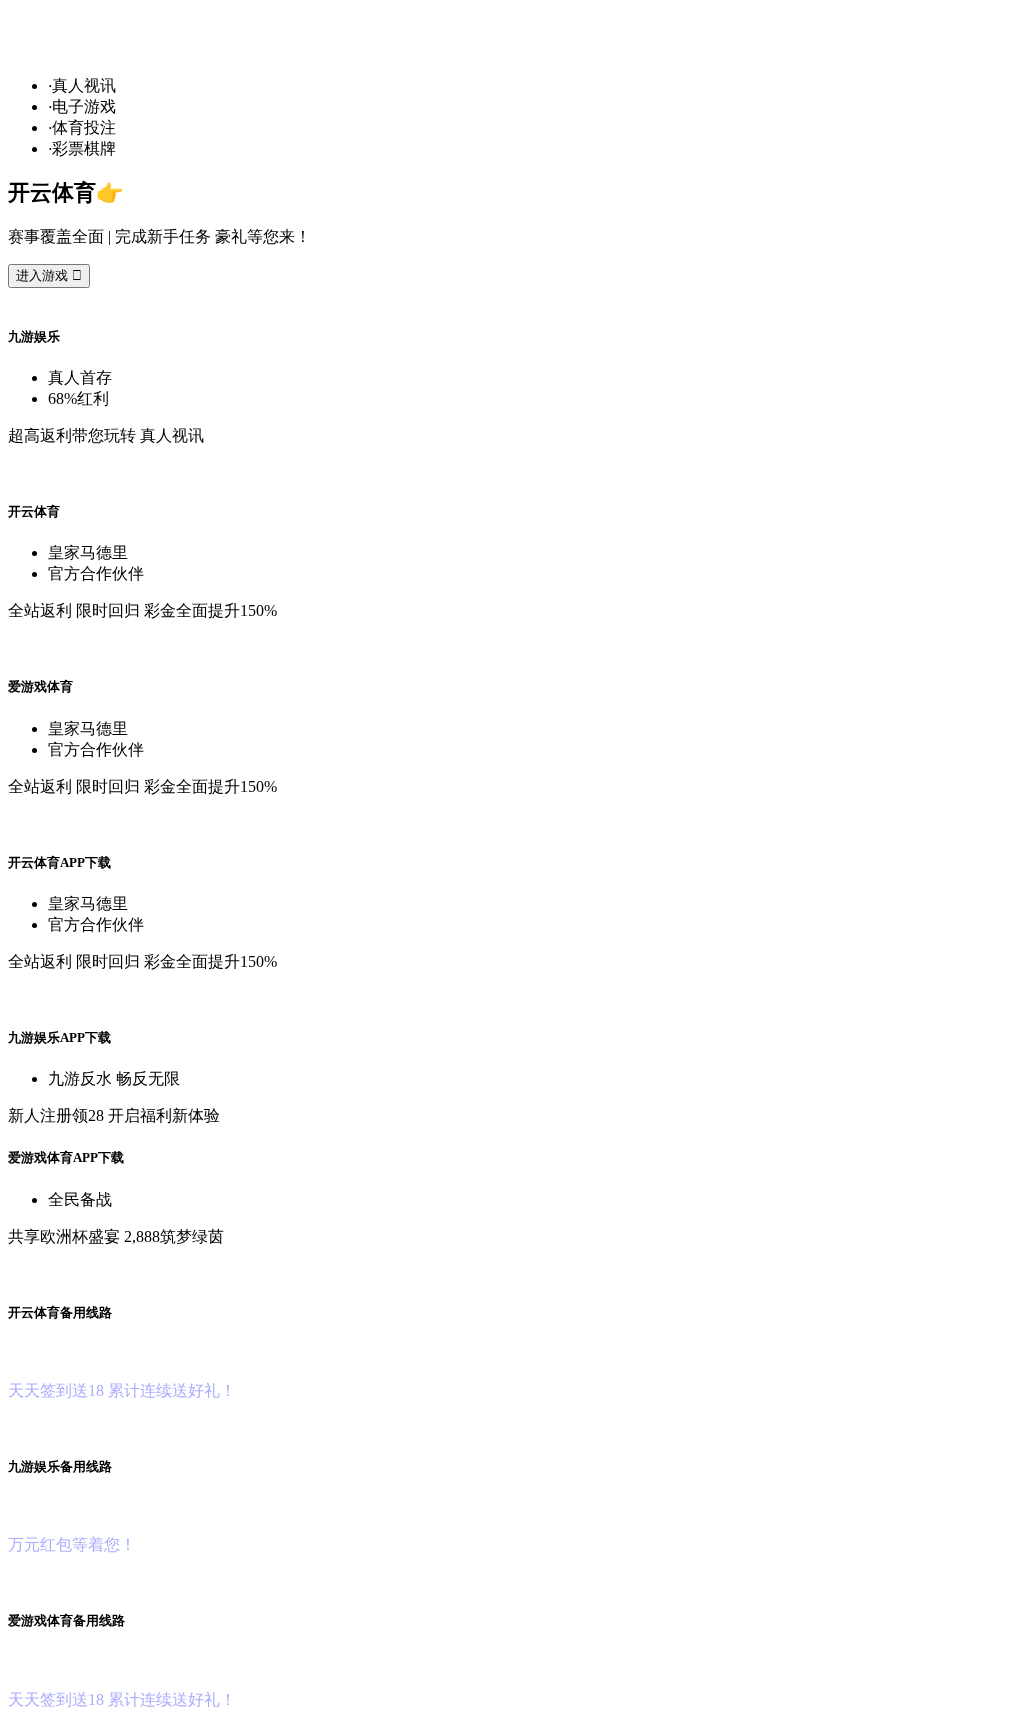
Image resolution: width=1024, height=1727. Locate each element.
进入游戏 (49, 275)
